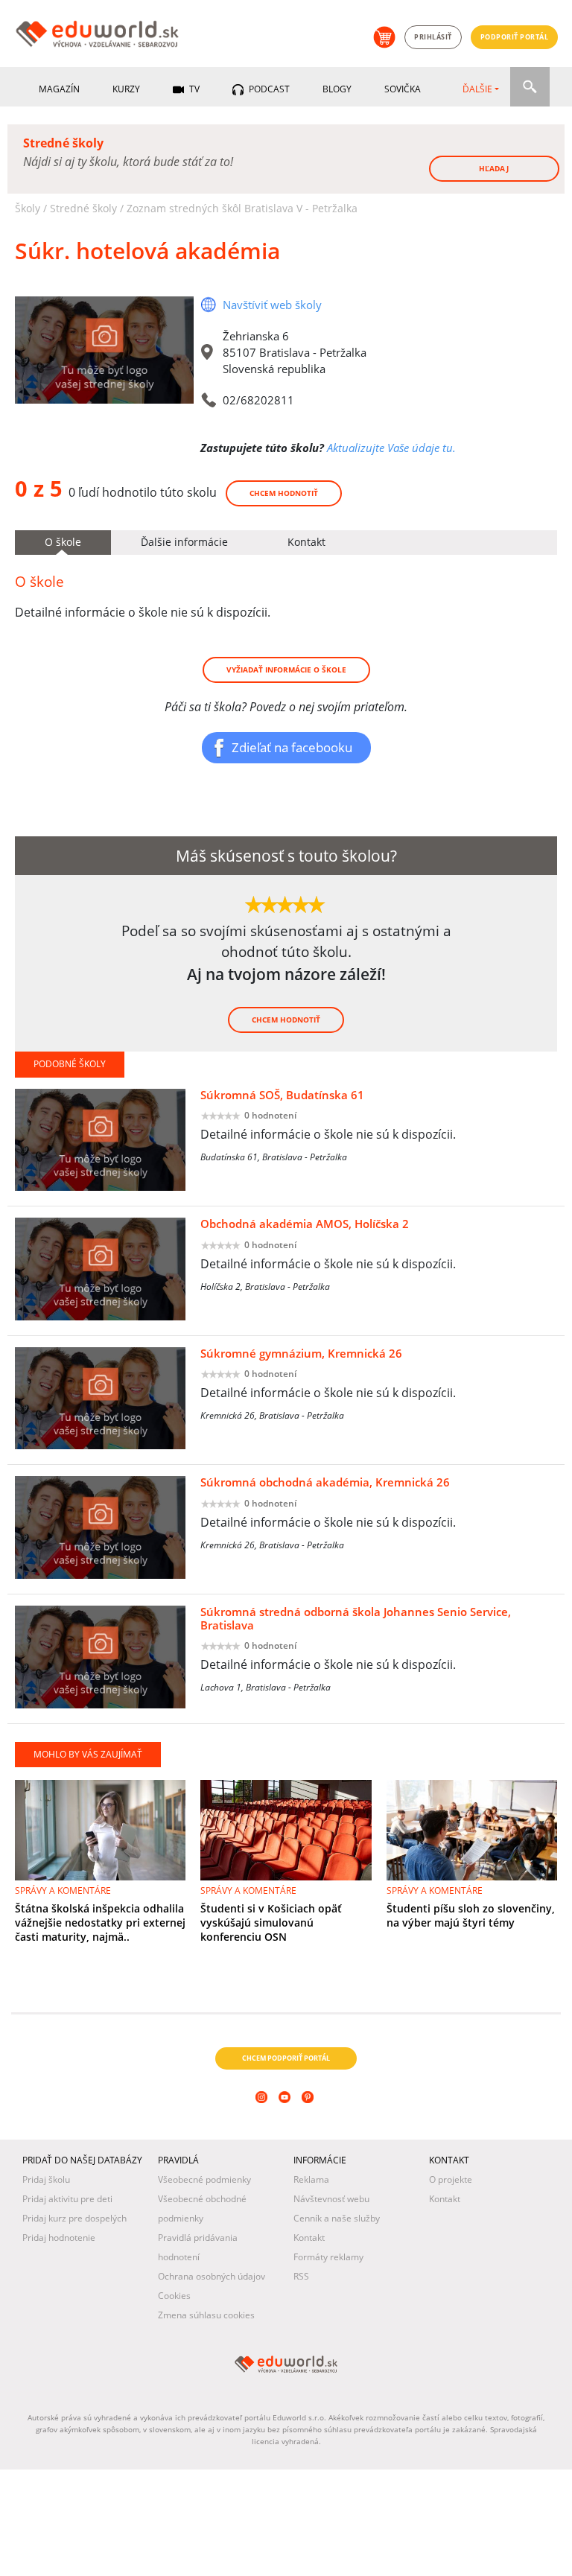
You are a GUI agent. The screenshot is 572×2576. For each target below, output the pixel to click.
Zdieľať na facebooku (292, 747)
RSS (301, 2276)
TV (193, 89)
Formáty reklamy (328, 2257)
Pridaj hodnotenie (59, 2238)
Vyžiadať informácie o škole (286, 670)
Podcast (268, 89)
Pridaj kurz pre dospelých (74, 2218)
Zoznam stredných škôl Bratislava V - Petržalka (242, 208)
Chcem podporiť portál (286, 2058)
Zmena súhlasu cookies (206, 2315)
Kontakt (309, 2238)
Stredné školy (83, 208)
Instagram (263, 2117)
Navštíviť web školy (272, 305)
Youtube (286, 2117)
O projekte (451, 2179)
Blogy (337, 89)
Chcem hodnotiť (284, 493)
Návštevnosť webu (331, 2199)
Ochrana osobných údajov (212, 2276)
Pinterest (309, 2117)
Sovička (403, 89)
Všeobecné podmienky (204, 2179)
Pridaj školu (46, 2179)
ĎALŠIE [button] (477, 89)
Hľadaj (494, 168)
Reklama (311, 2179)
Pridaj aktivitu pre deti (67, 2199)
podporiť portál (515, 37)
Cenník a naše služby (337, 2218)
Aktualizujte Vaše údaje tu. (391, 448)
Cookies (174, 2296)
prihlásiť (433, 37)
